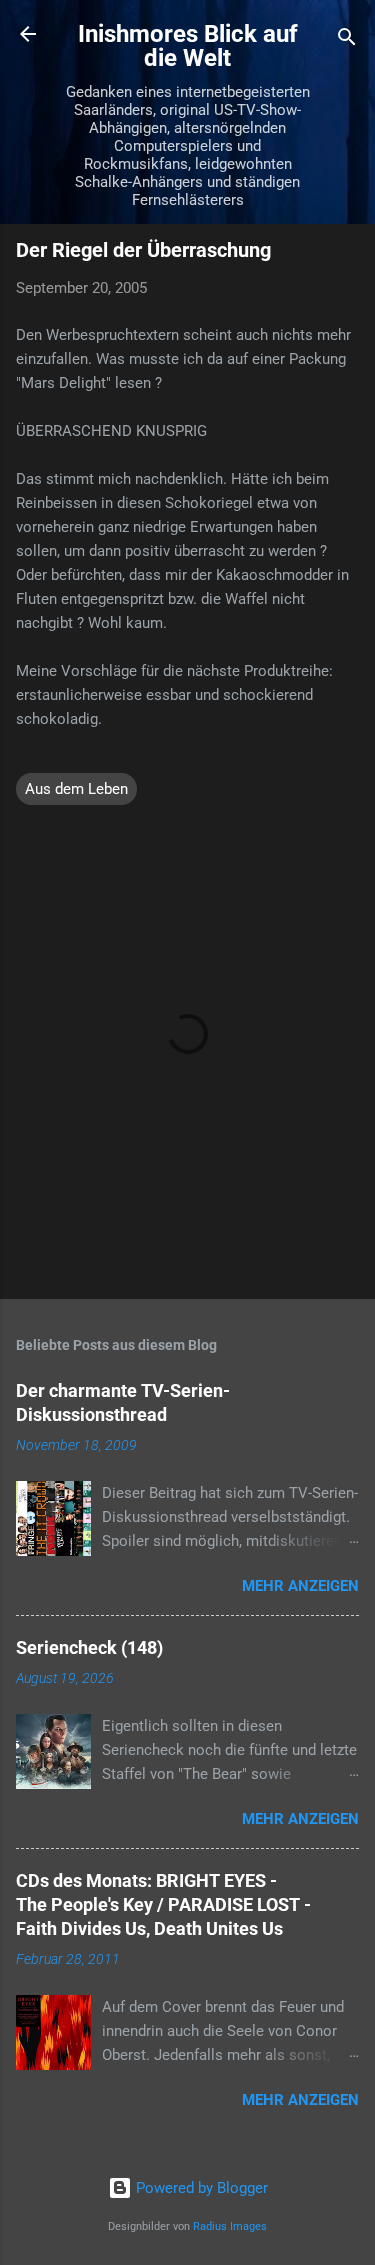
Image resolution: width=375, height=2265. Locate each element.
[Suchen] (347, 40)
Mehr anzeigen (300, 1586)
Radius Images (230, 2226)
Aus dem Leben (76, 789)
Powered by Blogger (200, 2188)
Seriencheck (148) (89, 1647)
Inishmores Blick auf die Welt (188, 46)
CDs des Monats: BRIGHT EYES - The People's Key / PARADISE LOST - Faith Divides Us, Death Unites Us (163, 1904)
